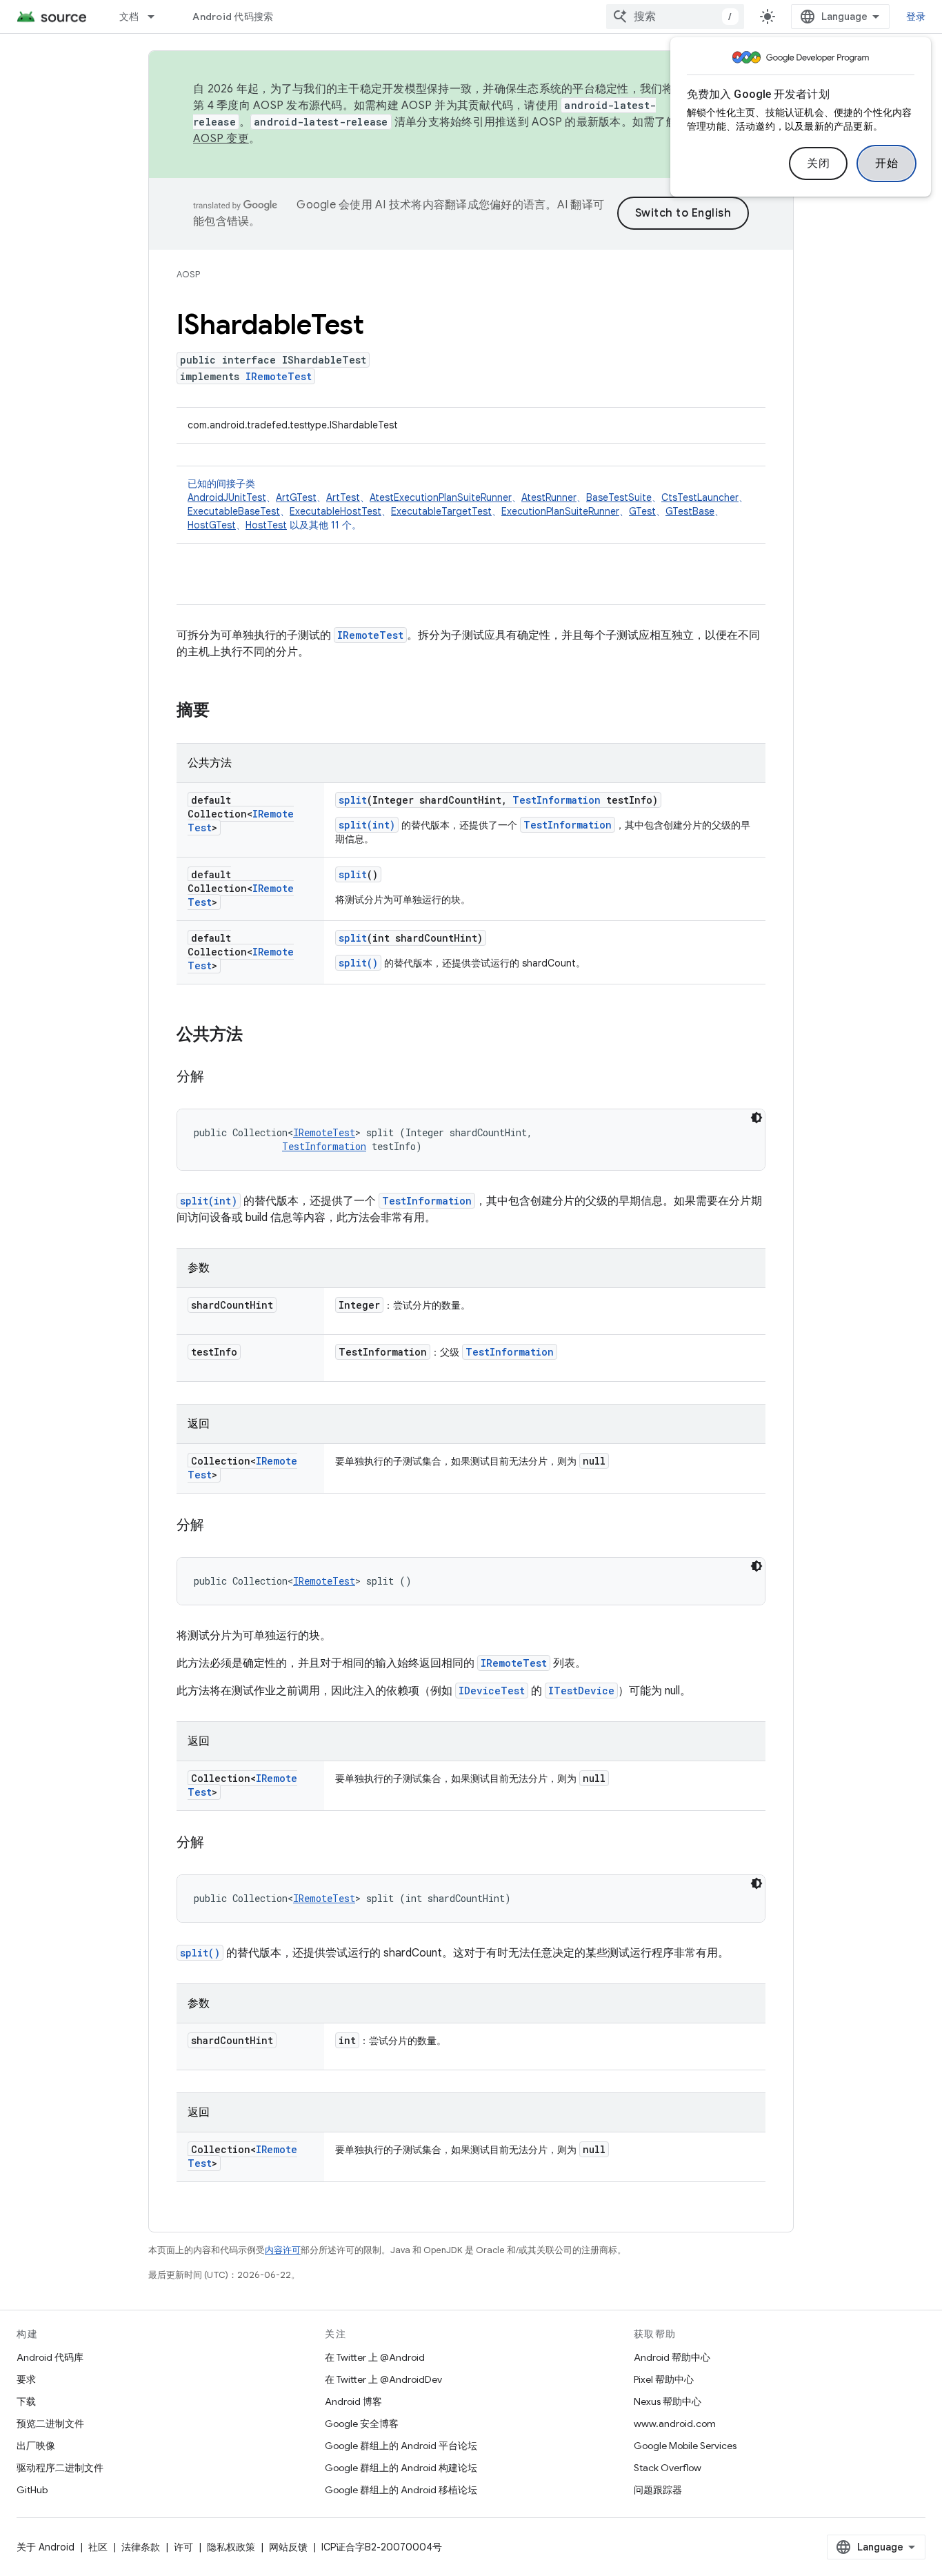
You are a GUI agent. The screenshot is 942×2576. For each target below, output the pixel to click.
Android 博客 (353, 2401)
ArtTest (343, 497)
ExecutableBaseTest (234, 511)
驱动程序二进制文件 (60, 2468)
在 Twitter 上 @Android (375, 2357)
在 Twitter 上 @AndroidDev (383, 2379)
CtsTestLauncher (700, 497)
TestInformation (557, 800)
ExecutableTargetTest (441, 511)
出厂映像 (36, 2446)
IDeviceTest (492, 1691)
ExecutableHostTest (335, 511)
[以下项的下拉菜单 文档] (157, 17)
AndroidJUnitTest (227, 497)
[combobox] (675, 17)
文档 (129, 17)
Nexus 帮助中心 (668, 2401)
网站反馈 (288, 2547)
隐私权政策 (231, 2547)
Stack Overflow (668, 2468)
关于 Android (46, 2547)
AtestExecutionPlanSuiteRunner (441, 497)
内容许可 (283, 2250)
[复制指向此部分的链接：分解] (218, 1078)
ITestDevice (581, 1691)
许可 (183, 2547)
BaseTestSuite (619, 497)
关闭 (818, 164)
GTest (642, 511)
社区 (98, 2547)
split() (358, 963)
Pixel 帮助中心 (664, 2379)
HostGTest (212, 525)
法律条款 (141, 2547)
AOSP (188, 274)
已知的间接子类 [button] (468, 504)
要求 (26, 2379)
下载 (26, 2401)
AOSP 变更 (221, 139)
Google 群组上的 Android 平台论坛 (401, 2446)
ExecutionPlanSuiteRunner (560, 511)
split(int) (367, 825)
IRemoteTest (279, 376)
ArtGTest (296, 497)
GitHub (32, 2490)
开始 (886, 164)
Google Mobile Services (685, 2446)
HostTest (266, 525)
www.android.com (675, 2424)
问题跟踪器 (658, 2490)
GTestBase (690, 511)
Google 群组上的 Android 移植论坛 (401, 2490)
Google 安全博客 (362, 2424)
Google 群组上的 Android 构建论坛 (401, 2468)
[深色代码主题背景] (756, 1118)
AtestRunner (549, 497)
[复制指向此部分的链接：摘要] (223, 711)
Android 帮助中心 (672, 2357)
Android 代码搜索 (233, 17)
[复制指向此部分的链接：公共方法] (257, 1036)
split (353, 800)
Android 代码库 (50, 2357)
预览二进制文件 (50, 2424)
